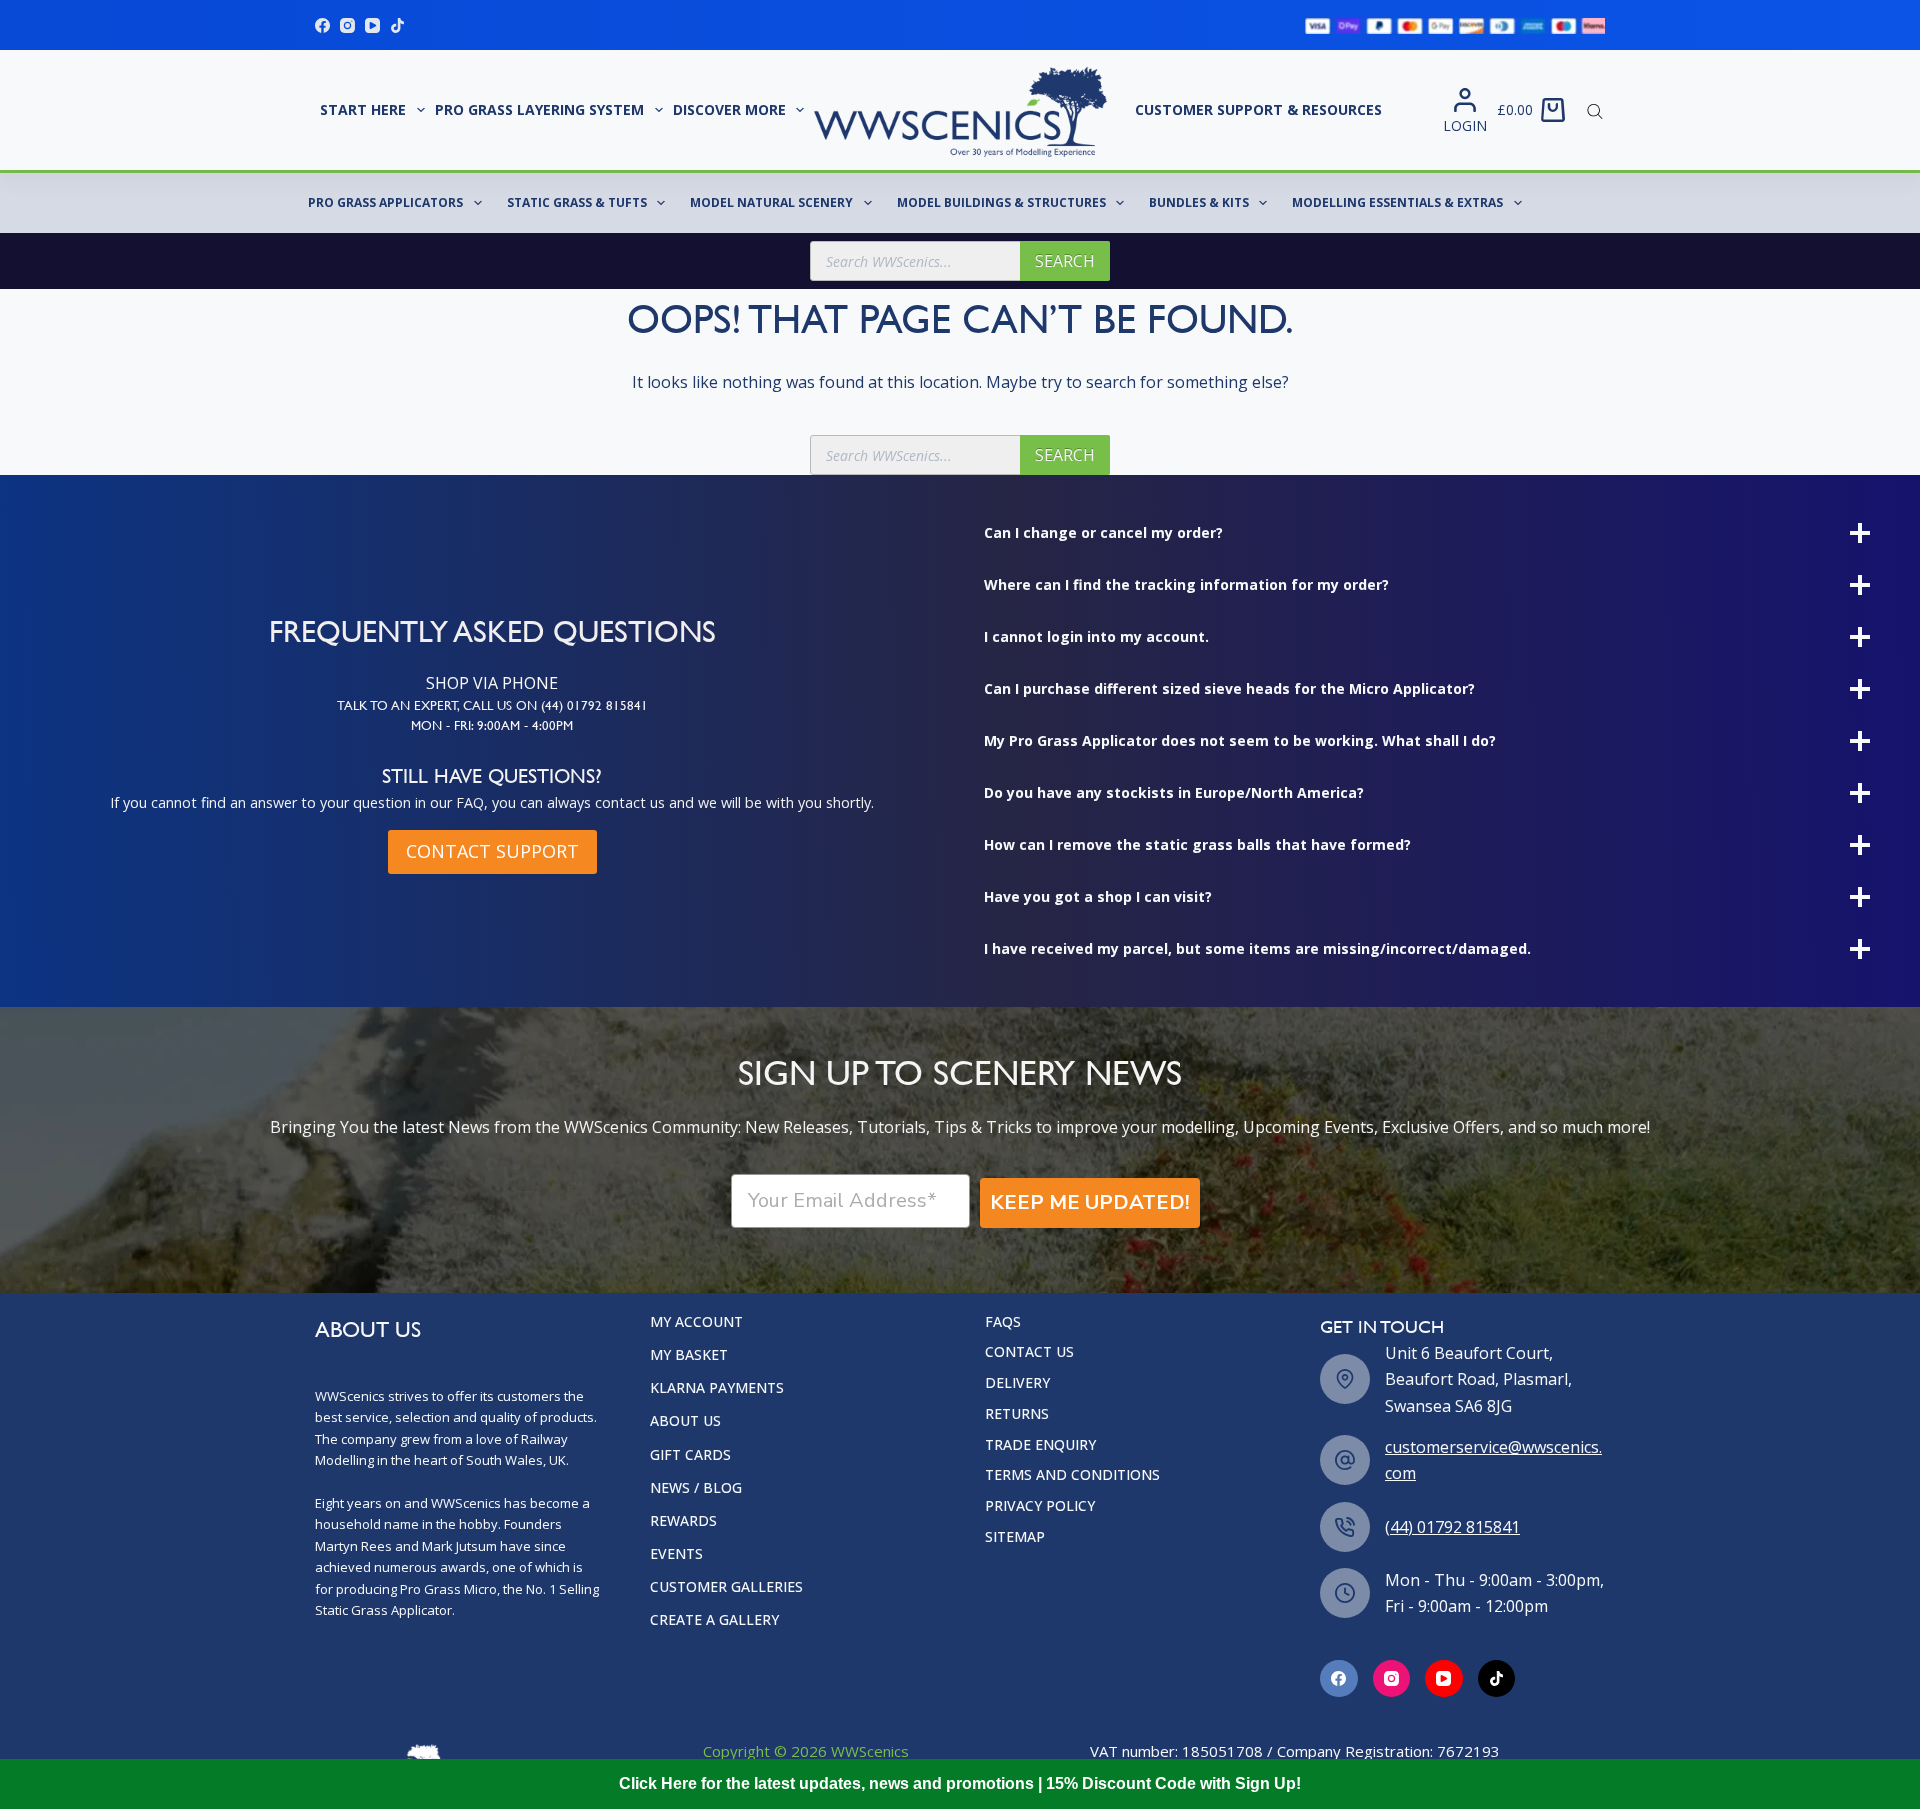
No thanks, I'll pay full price (765, 1033)
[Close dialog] (1324, 660)
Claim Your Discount (765, 961)
